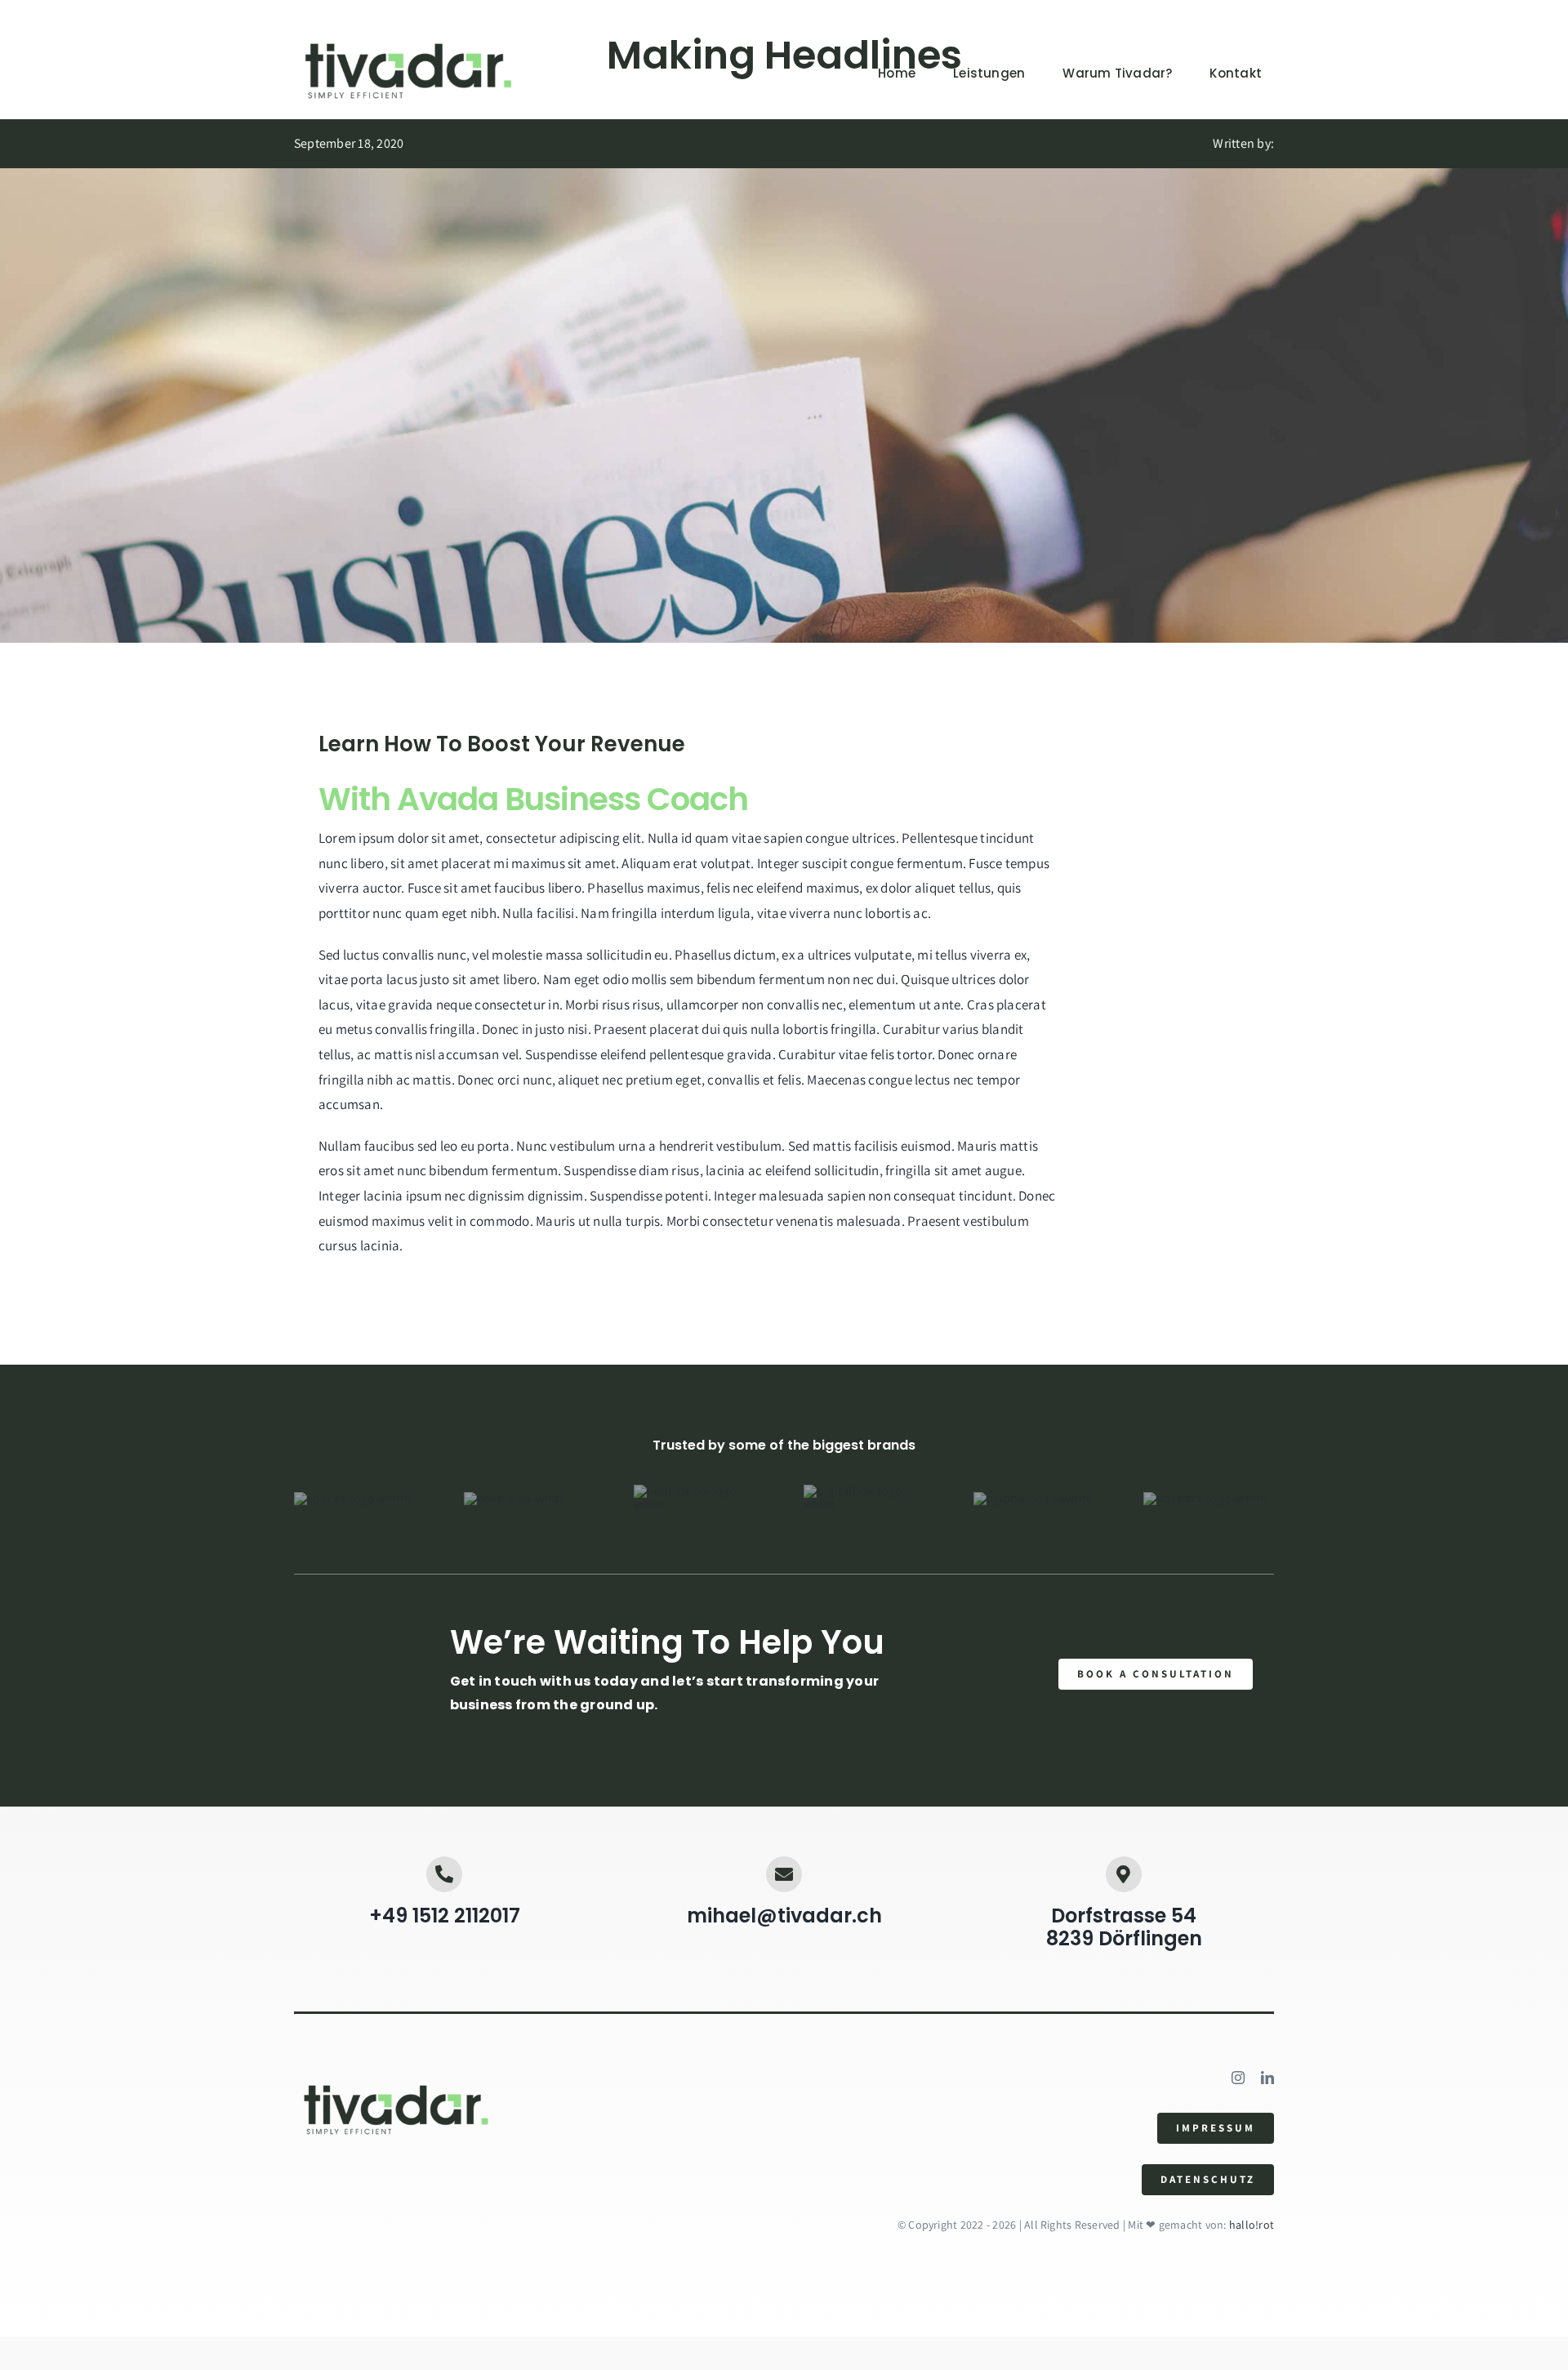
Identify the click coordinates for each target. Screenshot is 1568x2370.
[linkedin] (1267, 2078)
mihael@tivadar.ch (784, 1916)
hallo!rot (1250, 2225)
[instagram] (1238, 2078)
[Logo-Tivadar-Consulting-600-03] (408, 43)
